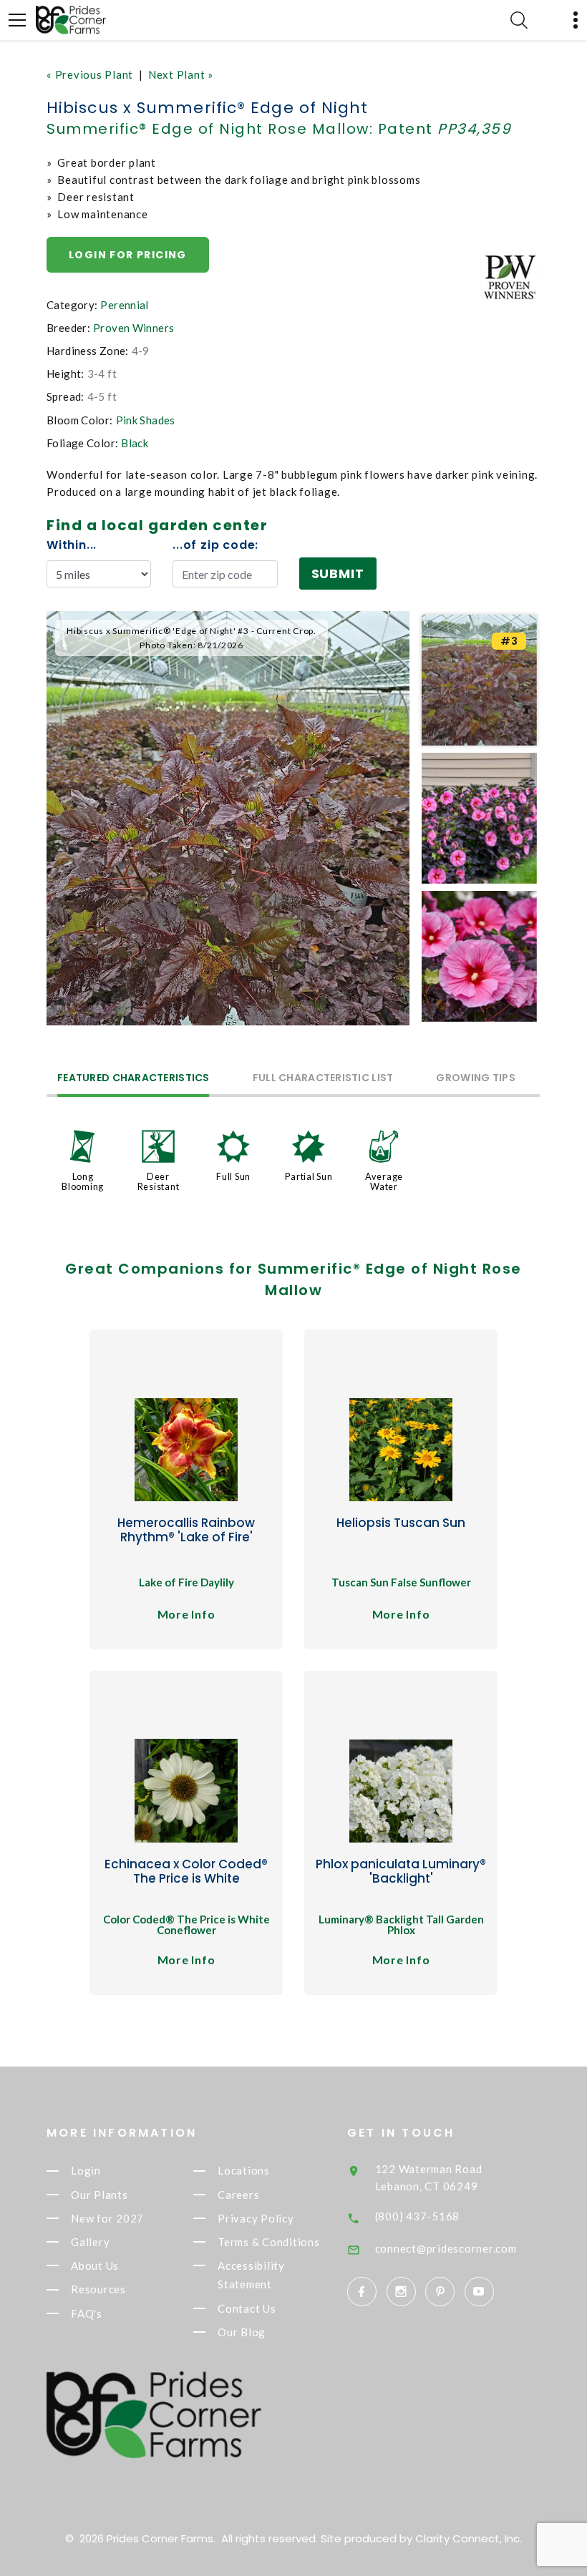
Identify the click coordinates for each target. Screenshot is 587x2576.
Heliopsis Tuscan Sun (401, 1523)
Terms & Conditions (269, 2242)
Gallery (90, 2242)
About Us (95, 2265)
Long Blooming (83, 1181)
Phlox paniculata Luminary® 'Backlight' (401, 1871)
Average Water (384, 1181)
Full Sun (233, 1176)
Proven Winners (134, 328)
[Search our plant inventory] (519, 20)
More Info (186, 1614)
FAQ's (87, 2313)
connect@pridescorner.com (446, 2248)
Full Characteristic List (323, 1079)
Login (86, 2171)
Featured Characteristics (134, 1079)
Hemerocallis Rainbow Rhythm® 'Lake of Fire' (186, 1530)
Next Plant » (181, 74)
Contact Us (247, 2308)
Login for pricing (128, 255)
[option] (228, 818)
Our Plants (100, 2195)
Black (135, 443)
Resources (98, 2290)
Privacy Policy (256, 2218)
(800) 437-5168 (418, 2216)
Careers (238, 2195)
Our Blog (242, 2332)
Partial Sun (309, 1176)
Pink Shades (146, 420)
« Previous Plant (90, 74)
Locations (244, 2171)
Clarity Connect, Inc (467, 2538)
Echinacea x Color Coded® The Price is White (186, 1871)
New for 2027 (107, 2218)
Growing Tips (475, 1079)
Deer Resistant (159, 1181)
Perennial (124, 305)
